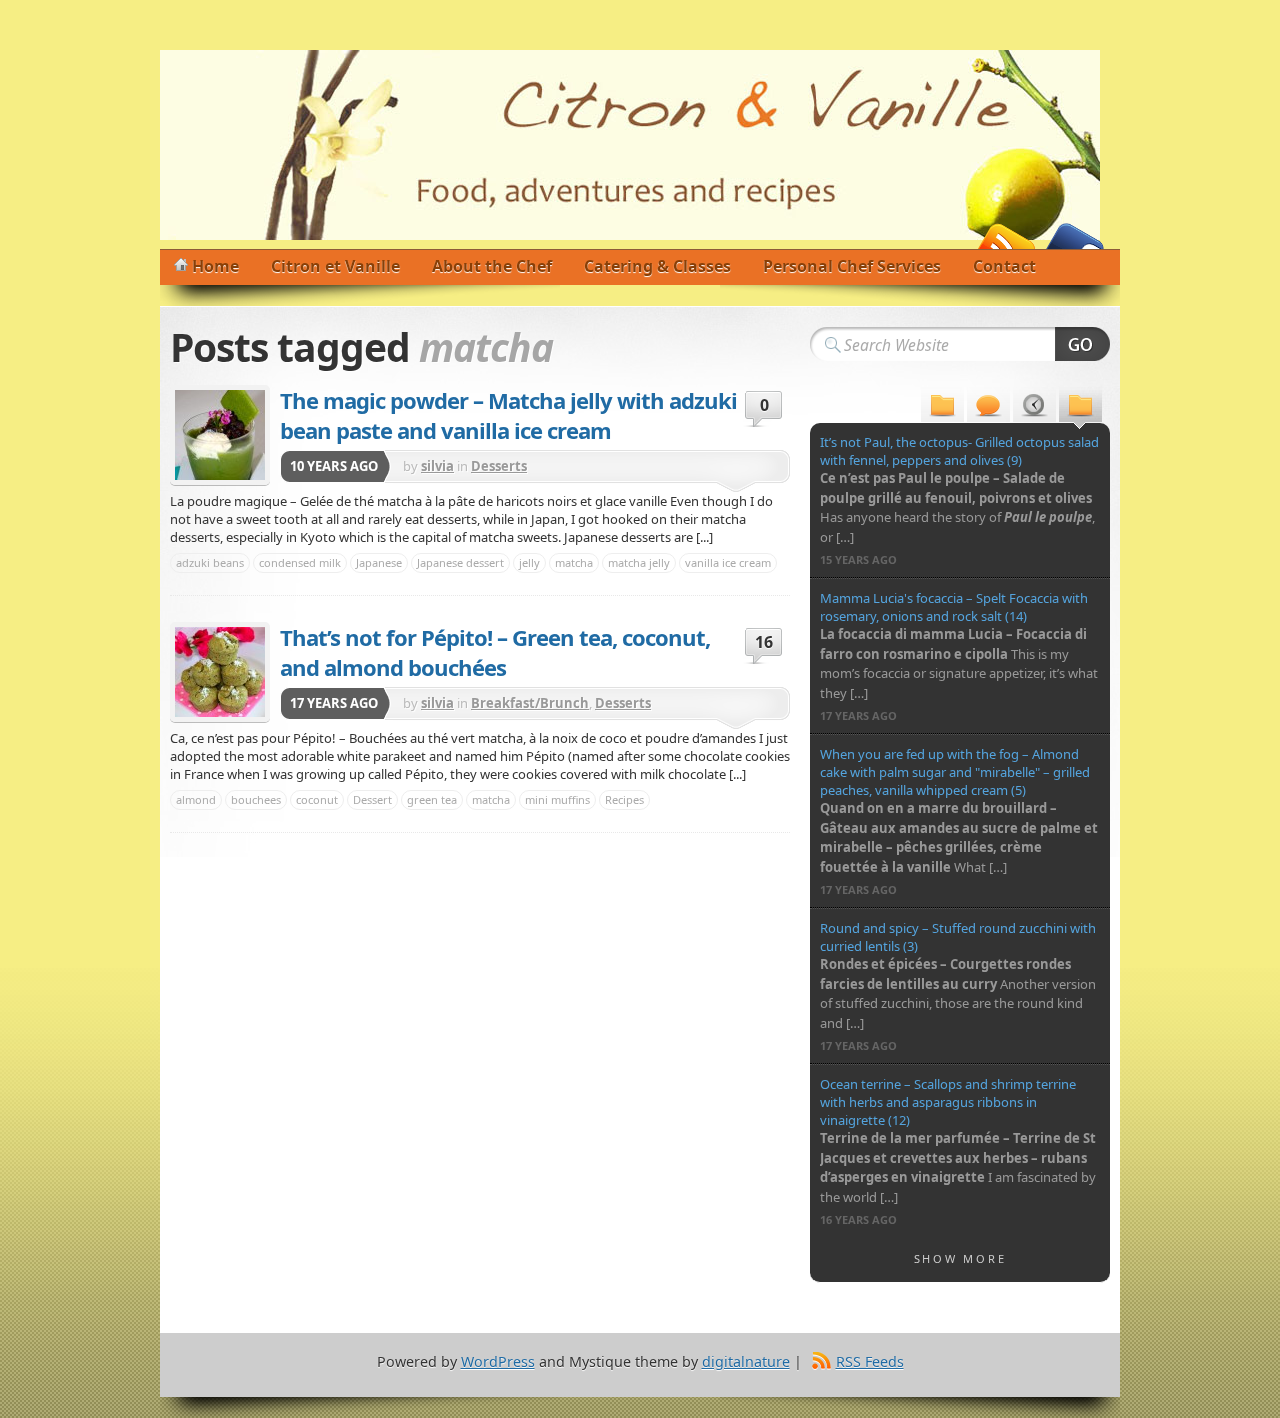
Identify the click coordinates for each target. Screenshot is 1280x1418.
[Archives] (1034, 407)
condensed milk (300, 562)
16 (764, 642)
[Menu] (942, 407)
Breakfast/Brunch (530, 703)
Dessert (372, 799)
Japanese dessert (460, 562)
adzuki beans (210, 562)
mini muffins (557, 799)
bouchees (256, 799)
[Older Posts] (1080, 407)
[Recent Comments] (988, 407)
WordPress (498, 1361)
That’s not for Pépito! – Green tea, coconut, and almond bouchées (495, 652)
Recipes (624, 799)
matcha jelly (639, 562)
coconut (317, 799)
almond (196, 799)
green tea (432, 799)
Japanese (379, 562)
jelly (529, 562)
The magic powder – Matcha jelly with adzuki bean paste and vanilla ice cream (508, 415)
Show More (960, 1258)
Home (215, 266)
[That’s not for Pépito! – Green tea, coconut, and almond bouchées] (220, 672)
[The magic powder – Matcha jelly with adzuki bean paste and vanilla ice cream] (220, 435)
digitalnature (746, 1361)
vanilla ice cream (728, 562)
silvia (437, 466)
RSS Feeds (870, 1361)
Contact (1004, 266)
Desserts (499, 466)
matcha (574, 562)
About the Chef (492, 266)
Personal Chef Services (852, 266)
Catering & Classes (657, 266)
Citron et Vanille (335, 266)
